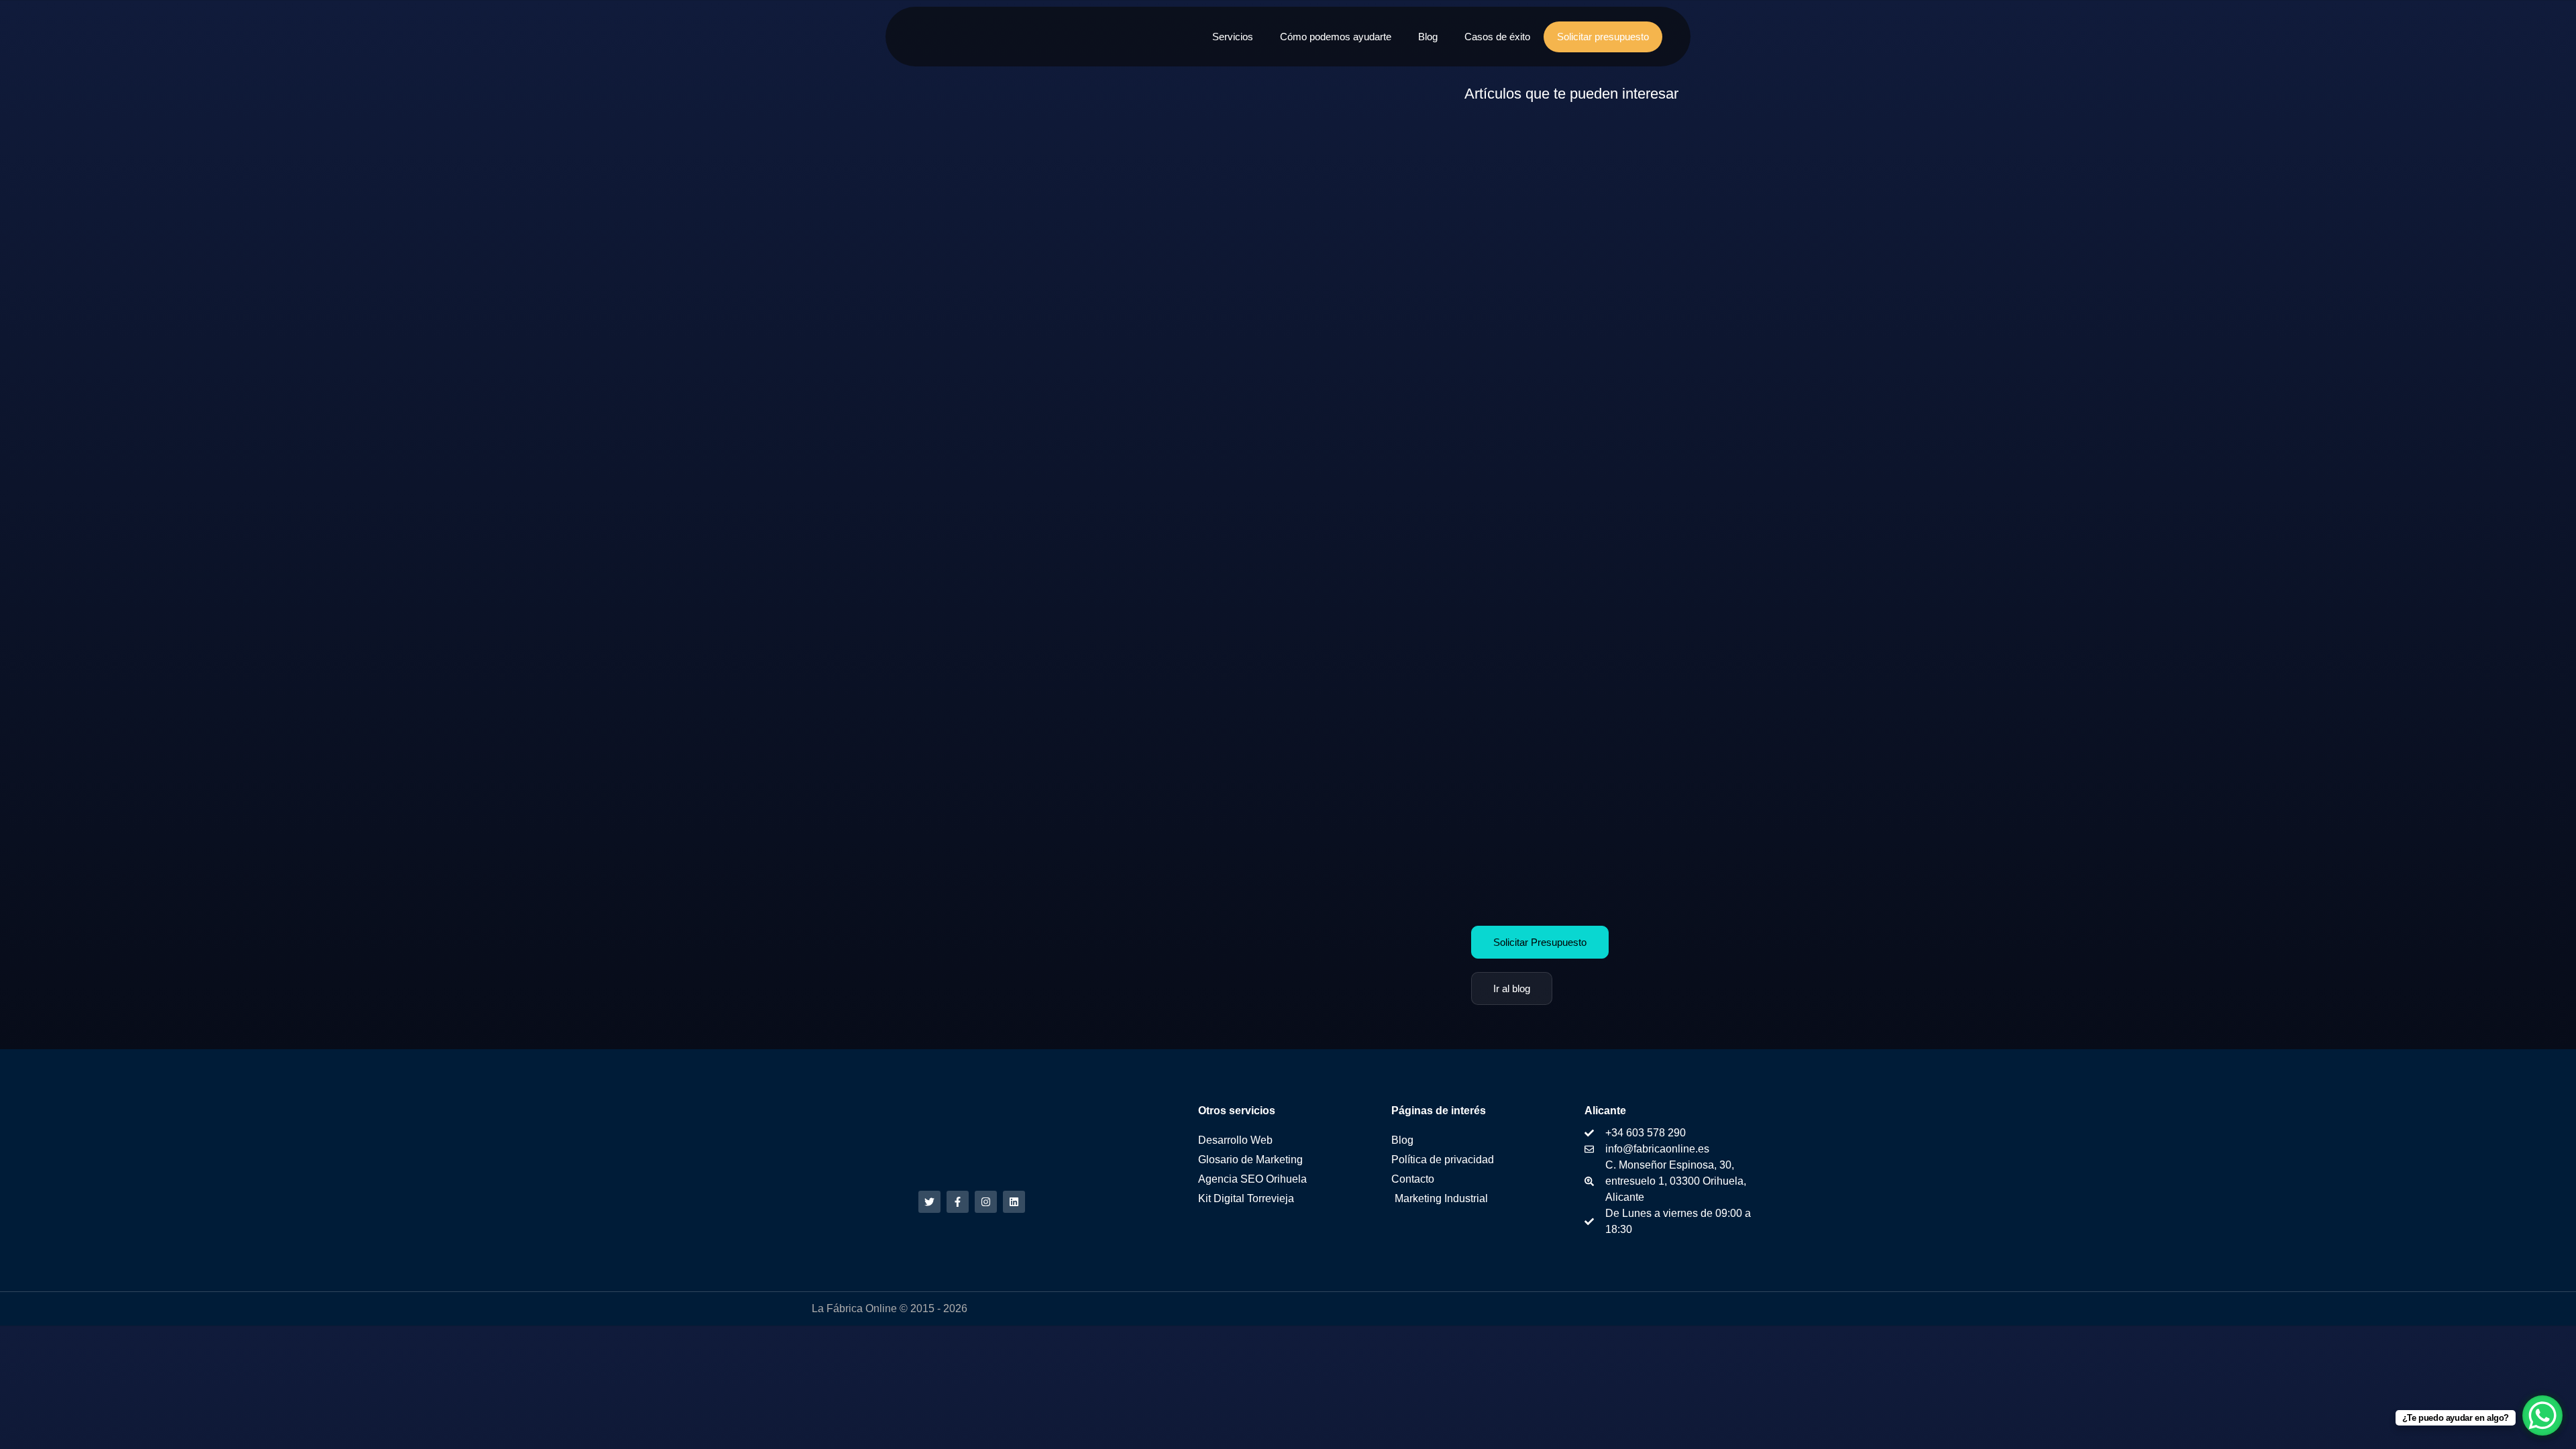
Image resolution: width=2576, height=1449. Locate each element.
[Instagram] (986, 1202)
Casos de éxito (1497, 37)
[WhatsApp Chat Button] (2542, 1415)
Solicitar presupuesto (1603, 37)
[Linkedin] (1014, 1202)
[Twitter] (929, 1202)
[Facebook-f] (958, 1202)
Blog (1428, 37)
